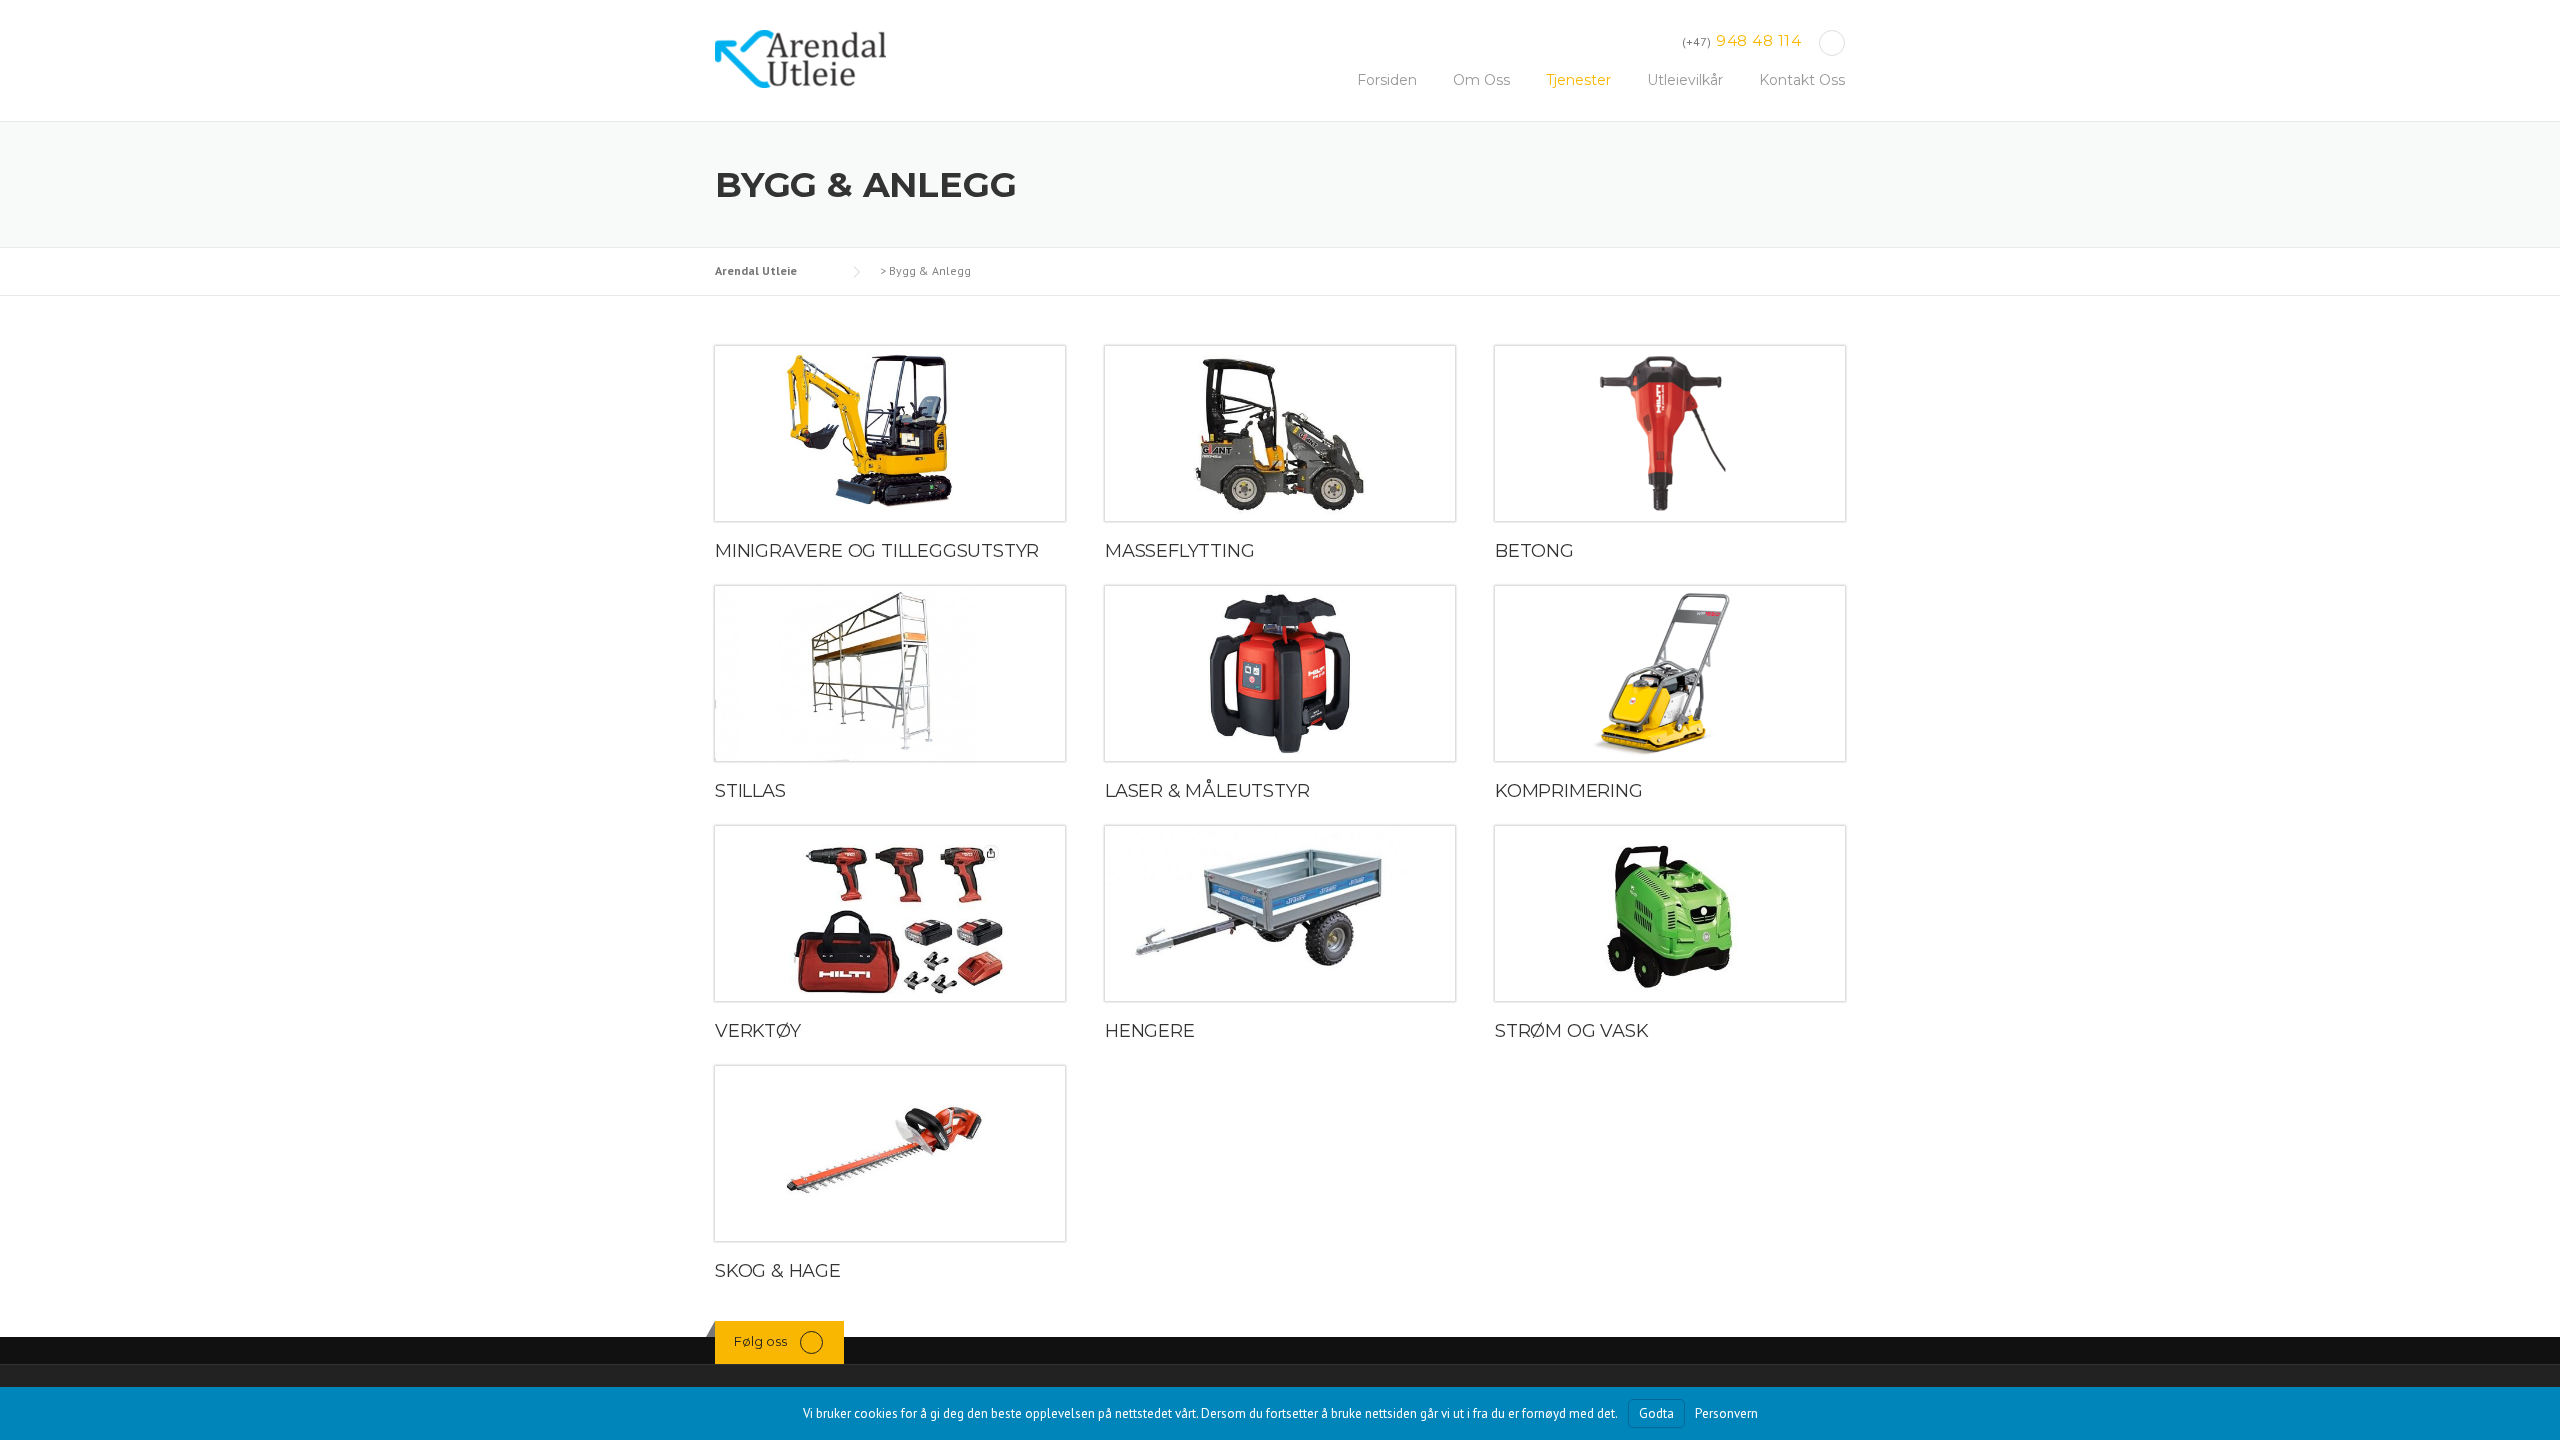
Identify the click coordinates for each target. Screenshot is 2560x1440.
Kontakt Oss (1802, 80)
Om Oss (1481, 80)
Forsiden (1387, 80)
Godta (1656, 1413)
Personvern (1726, 1413)
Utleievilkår (1685, 80)
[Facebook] (1832, 42)
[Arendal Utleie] (800, 58)
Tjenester (1578, 80)
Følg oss (760, 1341)
